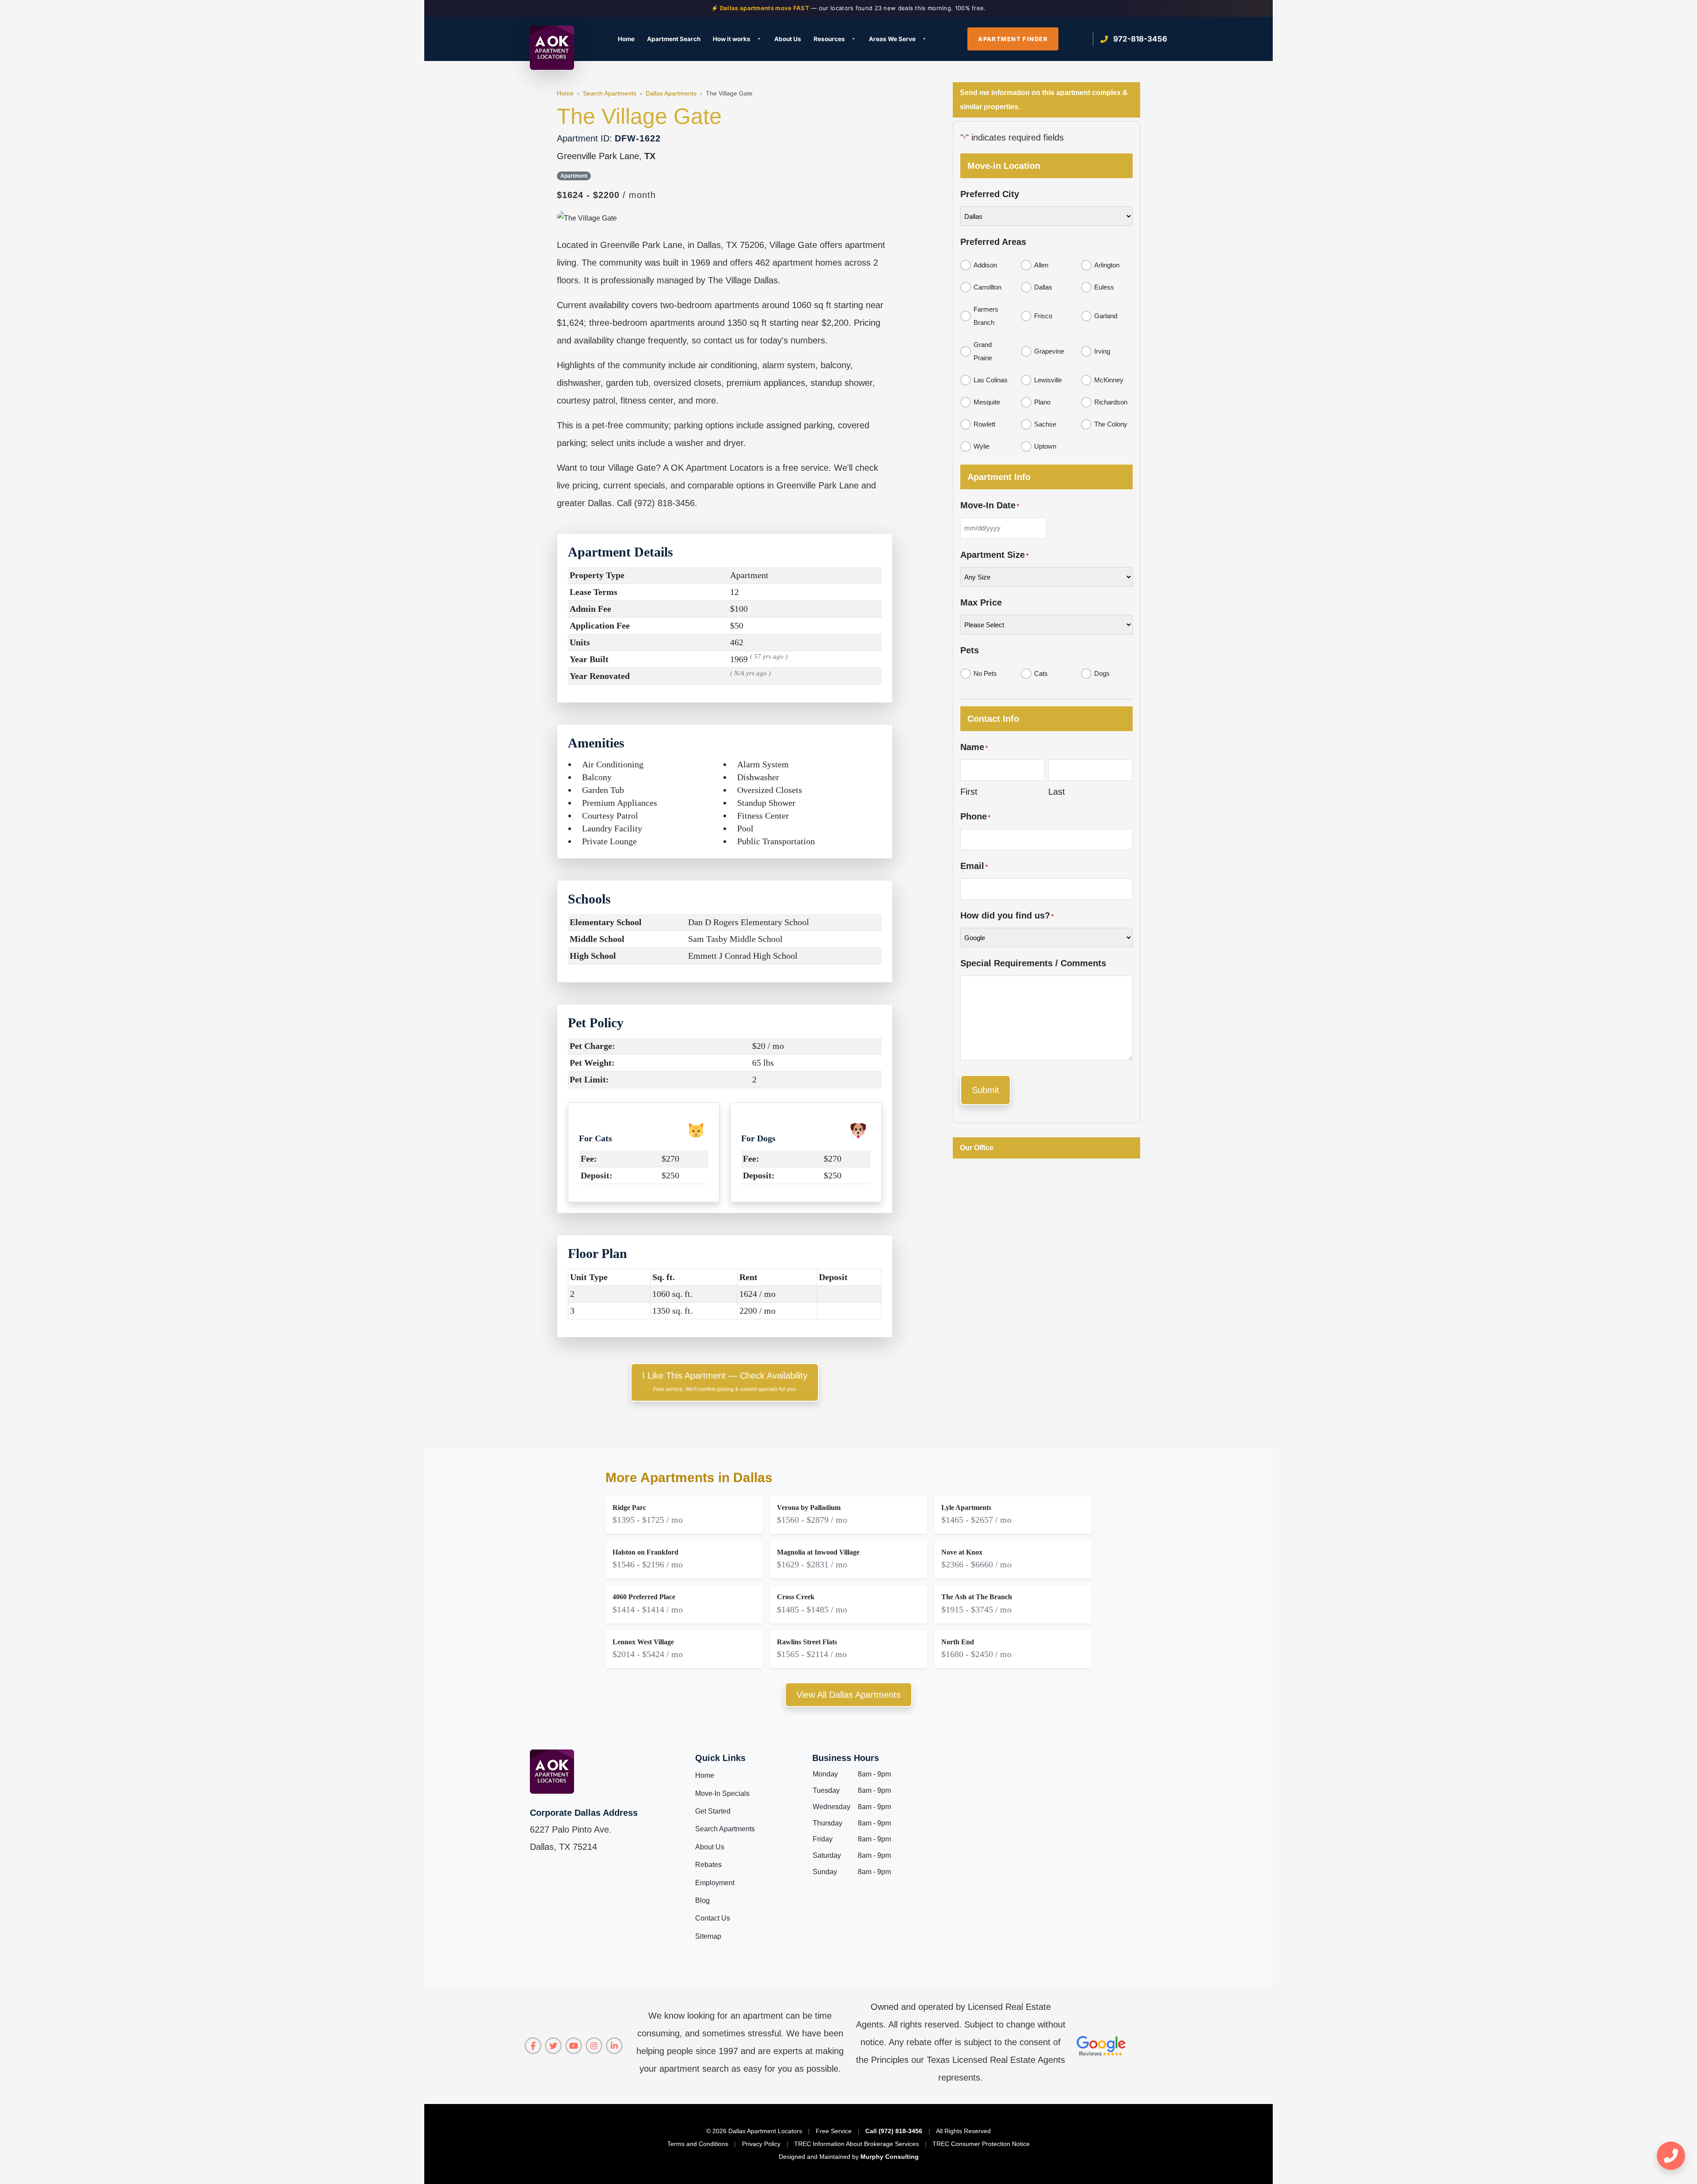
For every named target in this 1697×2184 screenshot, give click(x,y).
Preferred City (990, 194)
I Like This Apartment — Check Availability (725, 1382)
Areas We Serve (892, 39)
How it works (732, 39)
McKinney (863, 112)
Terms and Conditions (698, 2144)
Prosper (860, 186)
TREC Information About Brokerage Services (856, 2144)
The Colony (1111, 424)
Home (626, 39)
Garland (1106, 316)
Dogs (1102, 673)
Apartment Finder (1013, 39)
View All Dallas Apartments (848, 1695)
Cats (1041, 673)
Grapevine (1049, 351)
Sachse (1045, 424)
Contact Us (713, 1918)
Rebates (708, 1865)
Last (1057, 792)
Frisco (1043, 316)
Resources (829, 39)
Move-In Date (990, 505)
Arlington (1107, 265)
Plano (1042, 402)
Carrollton (624, 157)
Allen (1041, 265)
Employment (715, 1883)
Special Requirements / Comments (1033, 963)
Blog (702, 1900)
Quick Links (720, 1758)
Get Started (713, 1811)
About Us (788, 39)
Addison (985, 265)
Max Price (981, 602)
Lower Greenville (754, 201)
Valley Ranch (988, 112)
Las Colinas (991, 380)
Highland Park (750, 112)
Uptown (1045, 446)
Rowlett (984, 424)
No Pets (985, 673)
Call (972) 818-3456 (894, 2131)
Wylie (982, 446)
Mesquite (987, 402)
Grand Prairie (983, 351)
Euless (618, 201)
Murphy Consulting (890, 2157)
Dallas (1043, 287)
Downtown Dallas (635, 186)
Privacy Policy (761, 2144)
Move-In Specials (722, 1793)
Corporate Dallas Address (584, 1813)
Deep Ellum (625, 172)
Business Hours (846, 1758)
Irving (737, 127)
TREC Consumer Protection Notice (981, 2144)
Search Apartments (725, 1829)
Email (974, 866)
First (969, 792)
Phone (975, 816)
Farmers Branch (986, 316)
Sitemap (708, 1936)
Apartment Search (674, 39)
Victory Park (987, 127)
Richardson (1111, 402)
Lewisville (1048, 380)
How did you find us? (1007, 915)
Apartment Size (994, 555)
